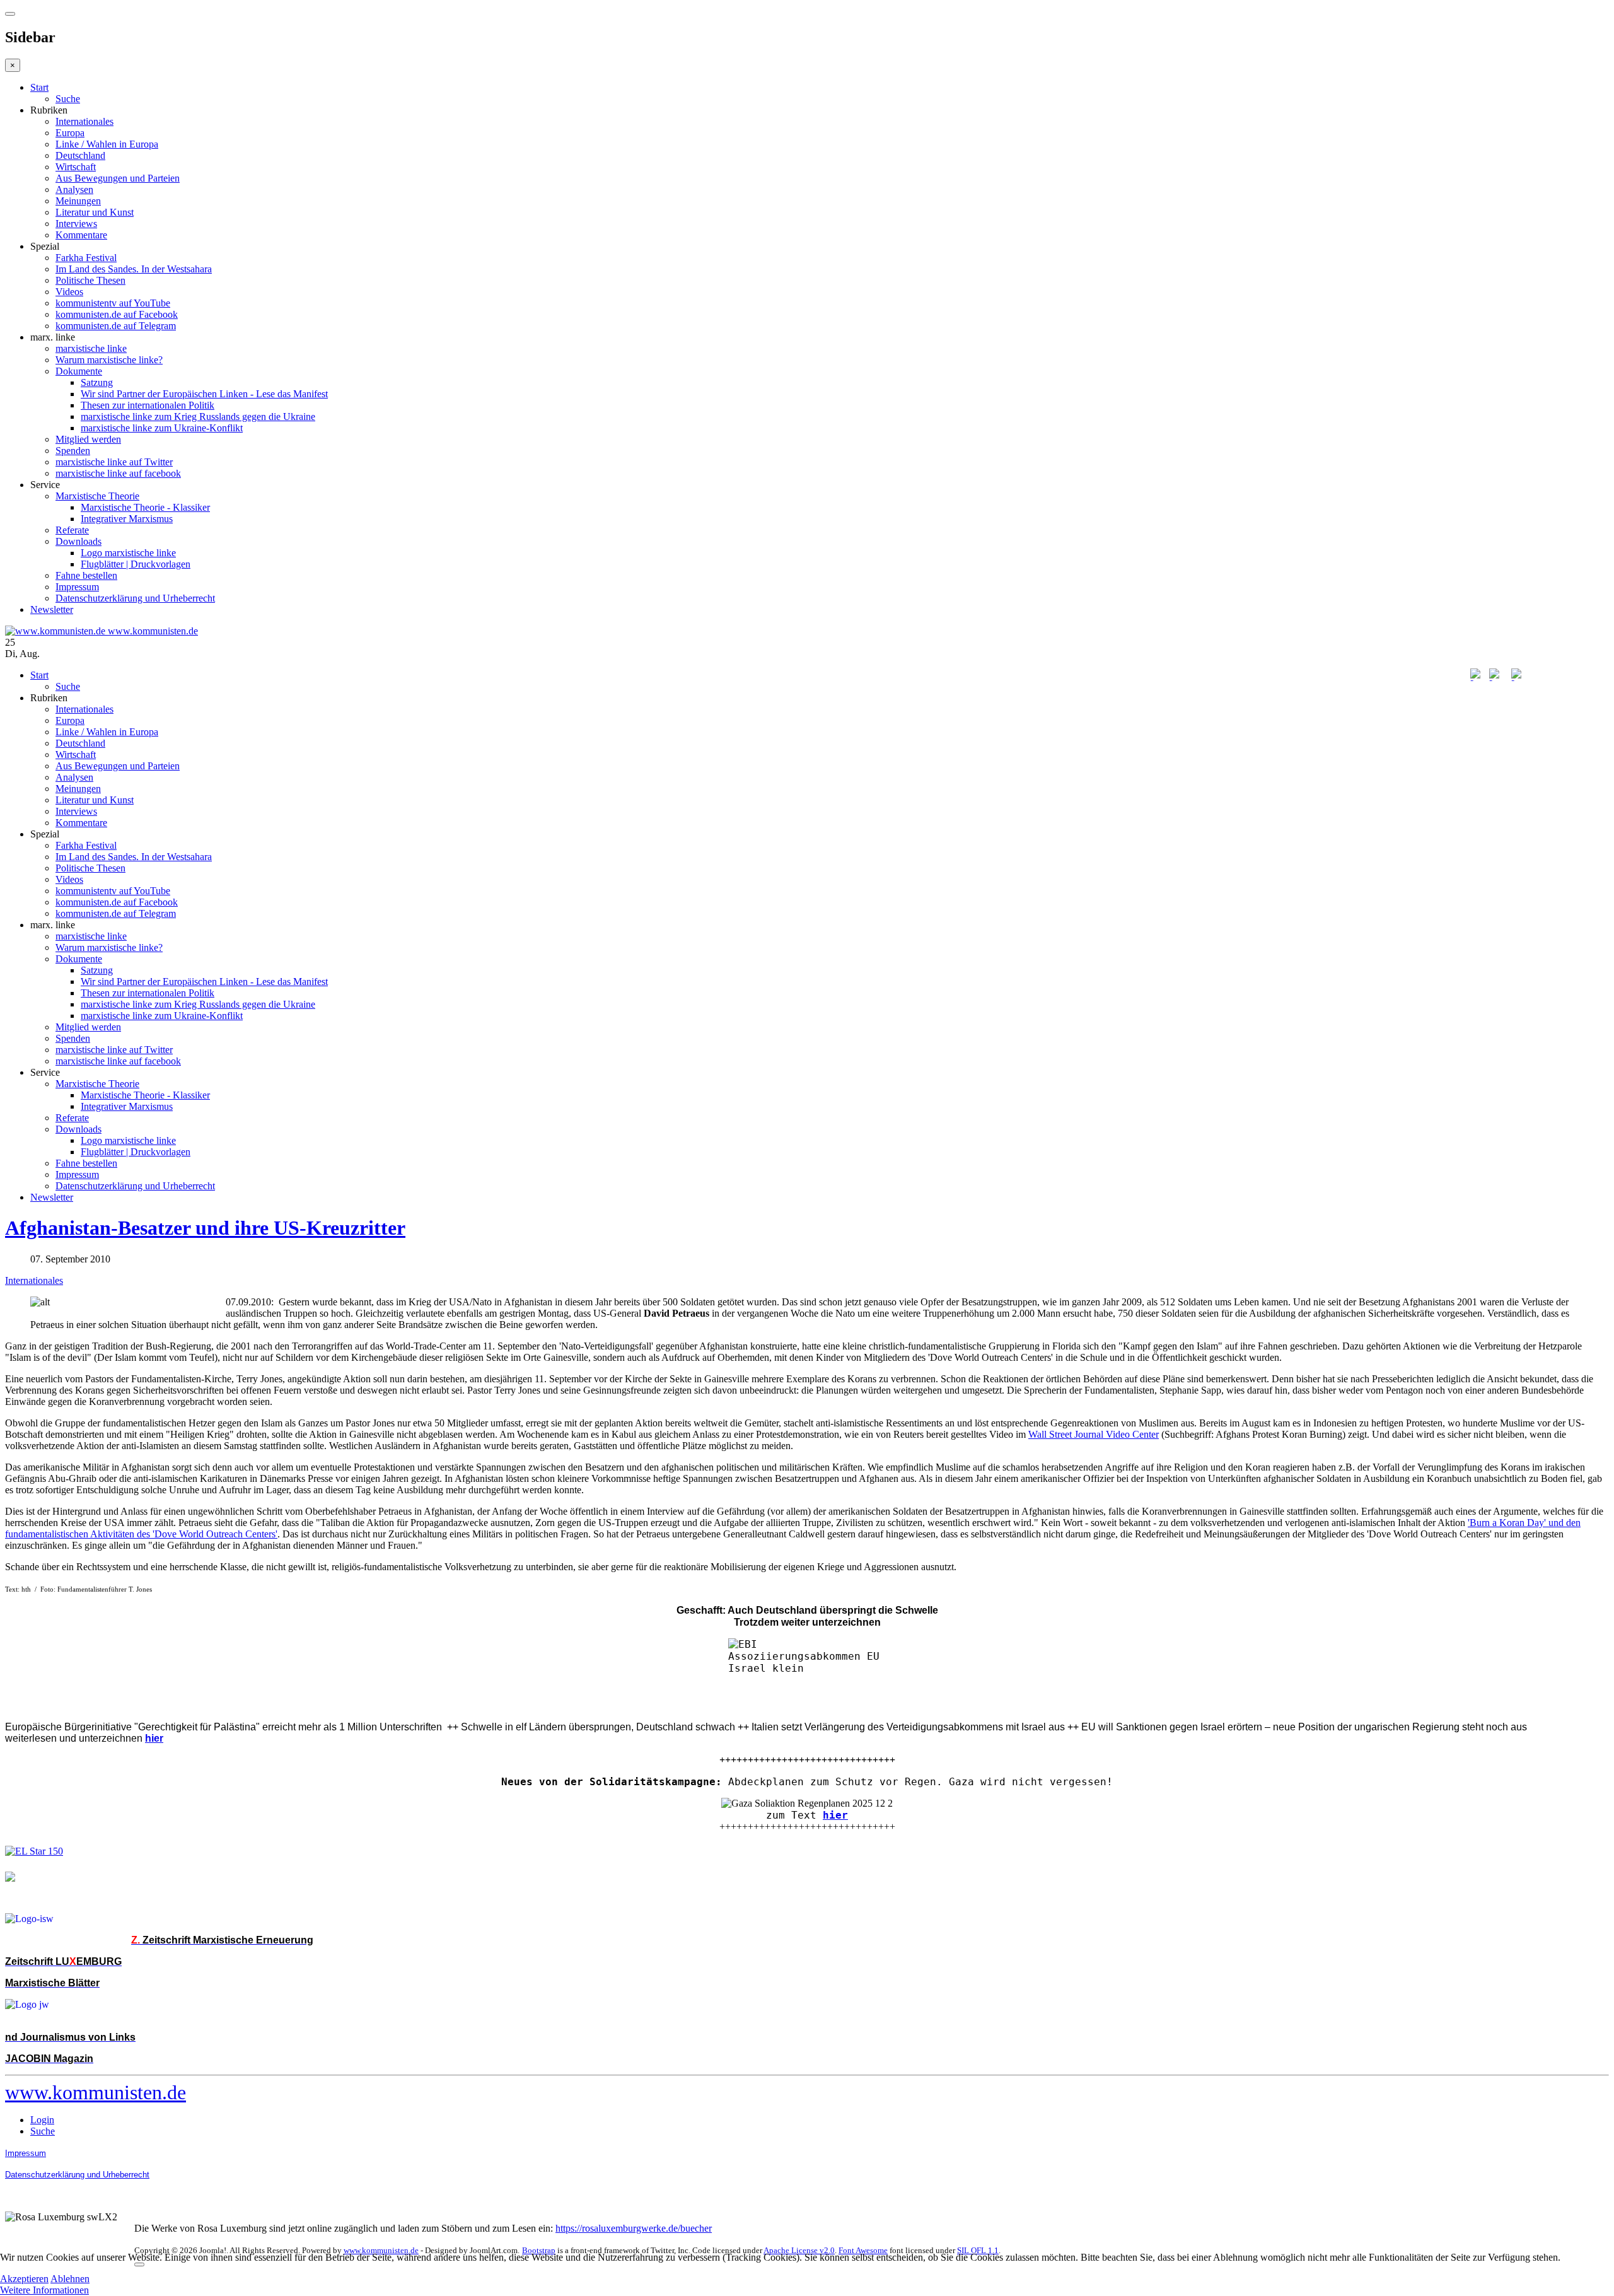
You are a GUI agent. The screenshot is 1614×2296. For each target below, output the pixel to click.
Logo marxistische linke (128, 553)
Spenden (73, 451)
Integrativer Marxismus (127, 519)
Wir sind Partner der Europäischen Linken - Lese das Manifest (204, 394)
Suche (68, 99)
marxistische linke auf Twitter (114, 462)
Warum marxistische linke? (109, 360)
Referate (72, 530)
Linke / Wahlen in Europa (107, 144)
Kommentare (81, 235)
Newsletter (52, 609)
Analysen (74, 189)
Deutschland (80, 155)
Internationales (84, 121)
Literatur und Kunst (95, 212)
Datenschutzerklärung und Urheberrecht (135, 598)
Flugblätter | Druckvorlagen (136, 564)
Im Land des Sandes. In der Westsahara (134, 269)
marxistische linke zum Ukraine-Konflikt (162, 428)
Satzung (97, 382)
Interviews (76, 224)
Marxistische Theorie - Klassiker (145, 507)
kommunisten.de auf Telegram (116, 326)
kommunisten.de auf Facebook (117, 314)
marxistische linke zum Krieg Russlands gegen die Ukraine (198, 417)
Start (39, 87)
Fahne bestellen (86, 575)
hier (835, 1815)
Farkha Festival (86, 258)
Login (42, 2120)
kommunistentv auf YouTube (113, 303)
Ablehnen (70, 2279)
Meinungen (78, 201)
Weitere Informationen (44, 2290)
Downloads (78, 541)
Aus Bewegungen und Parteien (118, 178)
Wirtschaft (76, 167)
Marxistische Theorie (97, 496)
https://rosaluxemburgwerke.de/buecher (634, 2228)
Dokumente (79, 371)
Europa (70, 133)
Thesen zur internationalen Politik (148, 405)
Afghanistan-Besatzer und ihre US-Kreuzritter (205, 1228)
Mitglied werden (88, 439)
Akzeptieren (24, 2279)
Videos (69, 292)
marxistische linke (91, 348)
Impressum (77, 587)
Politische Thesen (90, 280)
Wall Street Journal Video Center (1094, 1434)
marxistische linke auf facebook (118, 473)
